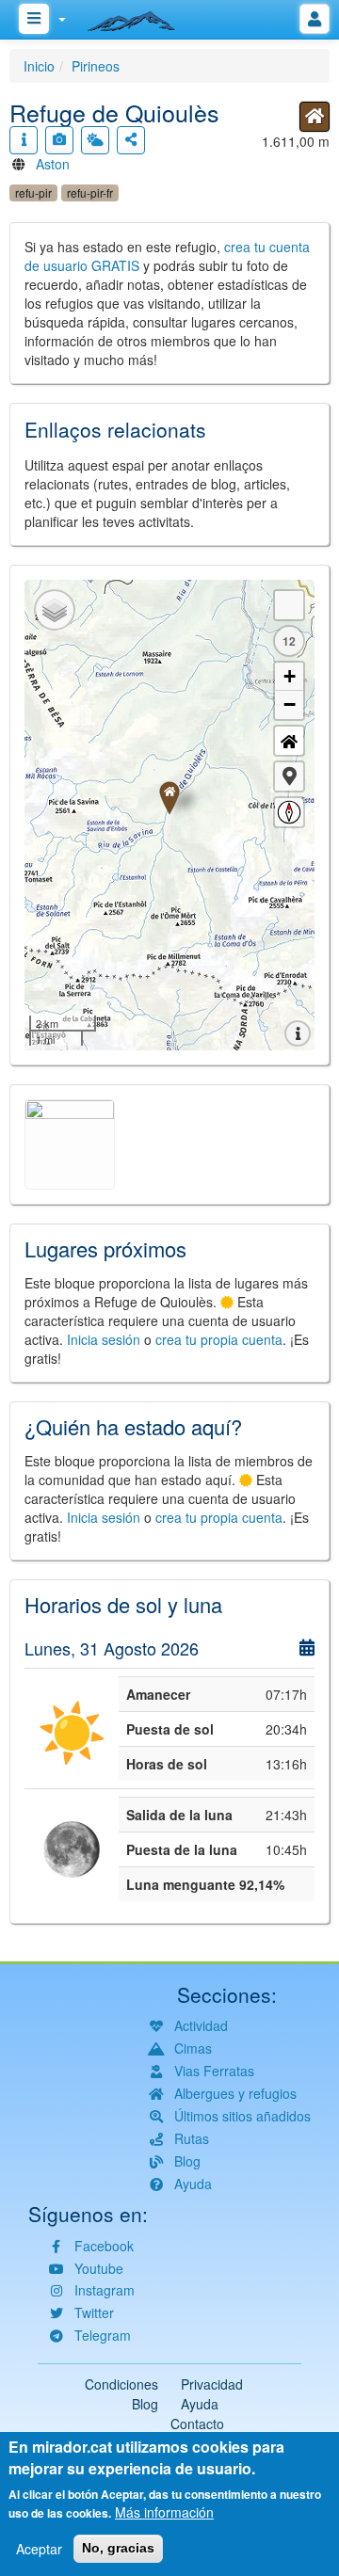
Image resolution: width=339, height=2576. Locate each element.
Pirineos (96, 66)
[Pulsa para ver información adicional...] (24, 140)
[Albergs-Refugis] (315, 117)
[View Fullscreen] (289, 605)
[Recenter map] (289, 741)
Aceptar (39, 2549)
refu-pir (33, 192)
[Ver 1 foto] (59, 140)
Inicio (39, 66)
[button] (289, 776)
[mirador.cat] (141, 17)
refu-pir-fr (90, 192)
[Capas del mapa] (55, 610)
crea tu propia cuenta (219, 1339)
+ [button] (290, 676)
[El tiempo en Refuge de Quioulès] (95, 140)
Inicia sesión (104, 1339)
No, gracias (118, 2548)
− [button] (290, 704)
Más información (164, 2512)
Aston (53, 164)
